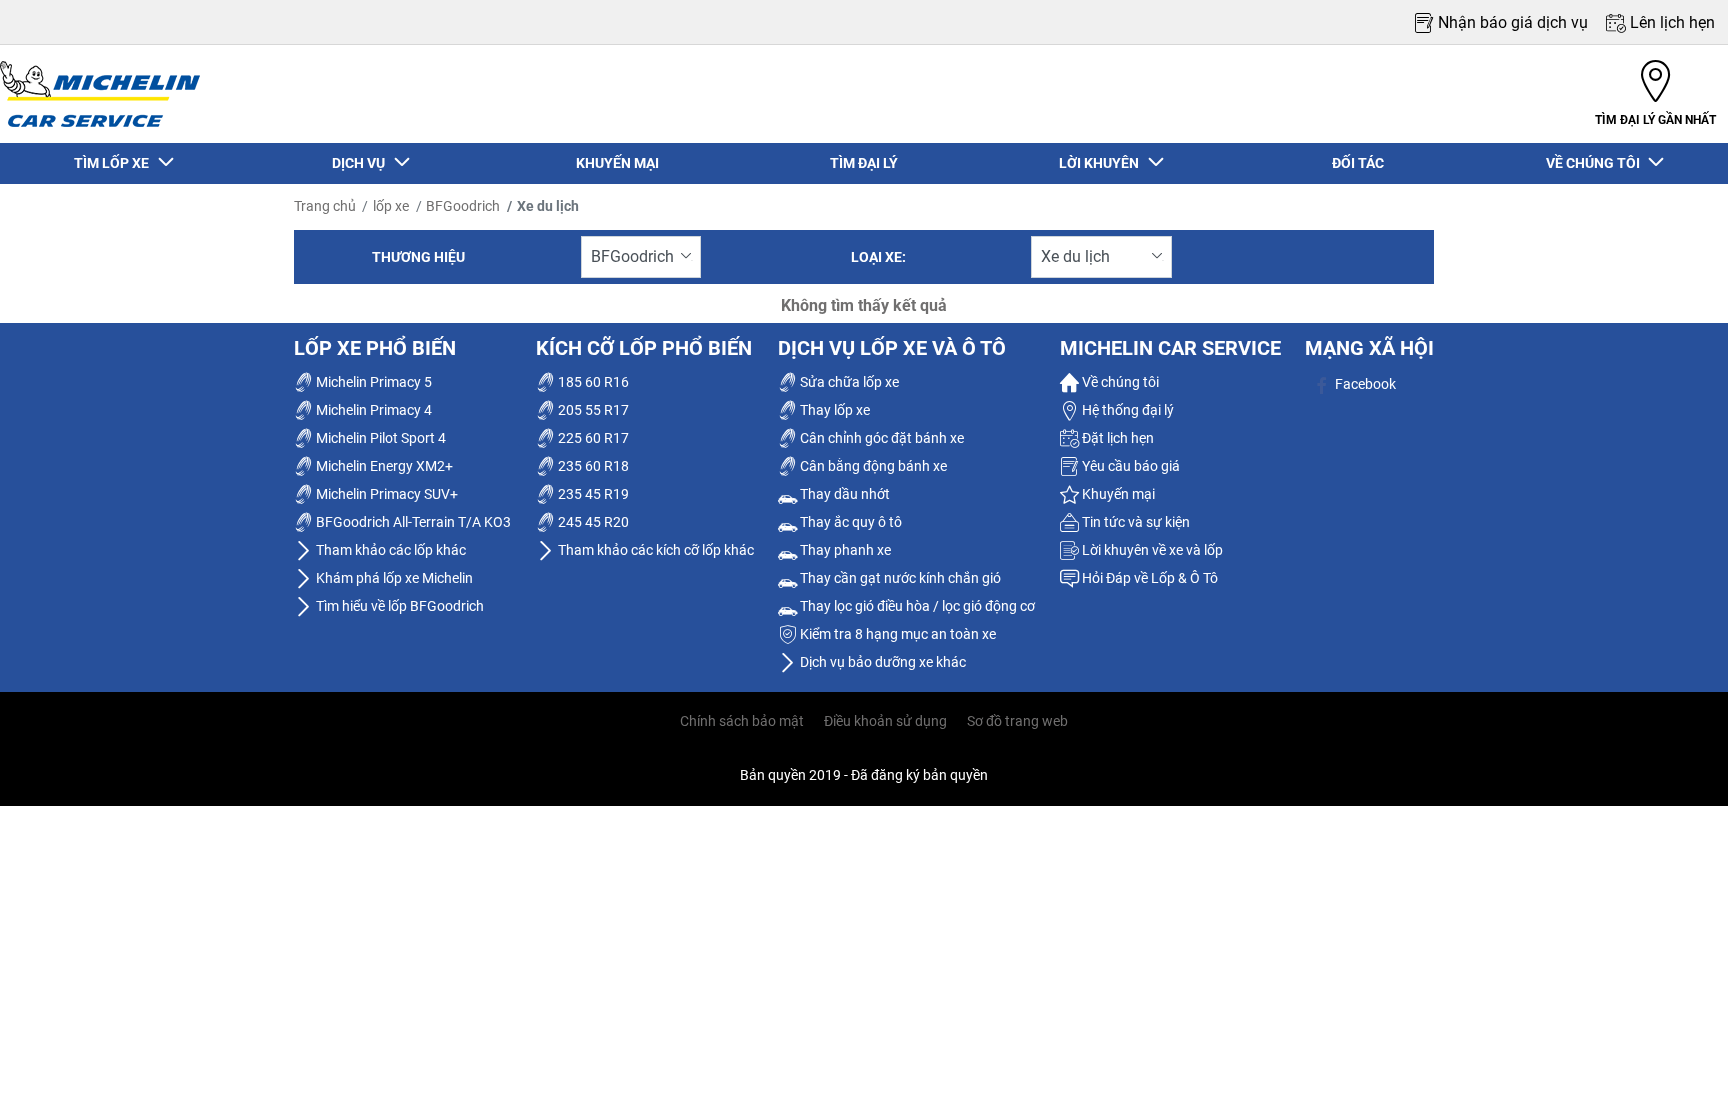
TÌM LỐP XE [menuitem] (114, 163)
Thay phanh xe (844, 550)
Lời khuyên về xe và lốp (1151, 550)
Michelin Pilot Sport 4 (379, 438)
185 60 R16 (592, 382)
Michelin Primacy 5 (372, 382)
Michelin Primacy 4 (372, 410)
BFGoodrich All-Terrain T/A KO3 (412, 522)
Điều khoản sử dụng (885, 721)
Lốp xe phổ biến (375, 348)
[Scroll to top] (1675, 1074)
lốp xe (391, 206)
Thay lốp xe (833, 410)
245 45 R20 (592, 522)
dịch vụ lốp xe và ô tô (892, 348)
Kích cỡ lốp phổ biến (644, 348)
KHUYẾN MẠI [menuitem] (617, 163)
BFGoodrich (463, 206)
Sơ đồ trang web (1017, 721)
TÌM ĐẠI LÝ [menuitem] (864, 163)
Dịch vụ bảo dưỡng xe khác (881, 662)
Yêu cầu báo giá (1129, 466)
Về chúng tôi (1119, 382)
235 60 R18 (592, 466)
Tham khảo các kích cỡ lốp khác (654, 550)
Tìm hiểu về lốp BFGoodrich (398, 606)
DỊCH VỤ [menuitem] (361, 163)
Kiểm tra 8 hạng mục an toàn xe (896, 634)
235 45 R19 (592, 494)
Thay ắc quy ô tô (849, 522)
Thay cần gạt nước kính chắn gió (899, 578)
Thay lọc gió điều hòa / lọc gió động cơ (916, 606)
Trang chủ (325, 206)
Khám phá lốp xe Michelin (393, 578)
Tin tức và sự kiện (1134, 522)
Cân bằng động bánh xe (872, 466)
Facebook (1364, 384)
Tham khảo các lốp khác (389, 550)
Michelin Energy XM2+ (383, 466)
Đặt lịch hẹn (1116, 438)
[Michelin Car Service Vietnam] (100, 94)
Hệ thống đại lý (1126, 410)
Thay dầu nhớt (843, 494)
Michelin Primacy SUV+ (385, 494)
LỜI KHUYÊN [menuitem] (1102, 163)
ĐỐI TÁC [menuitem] (1358, 163)
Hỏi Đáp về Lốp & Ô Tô (1148, 578)
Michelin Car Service (1170, 348)
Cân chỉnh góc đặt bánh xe (880, 438)
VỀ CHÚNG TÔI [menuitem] (1596, 163)
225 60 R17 (592, 438)
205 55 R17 (592, 410)
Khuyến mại (1117, 494)
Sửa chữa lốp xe (848, 382)
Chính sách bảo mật (742, 721)
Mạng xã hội (1369, 348)
